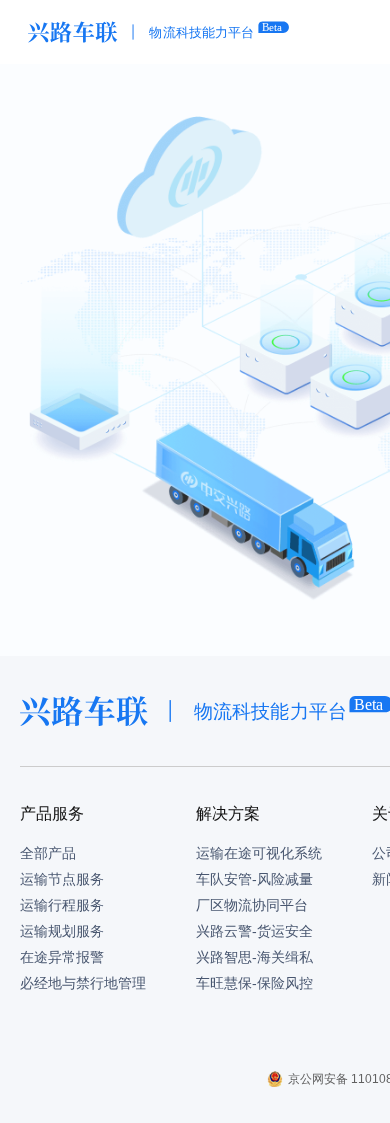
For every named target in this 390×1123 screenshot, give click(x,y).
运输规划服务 (62, 931)
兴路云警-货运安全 (254, 931)
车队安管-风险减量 (254, 879)
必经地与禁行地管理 (83, 983)
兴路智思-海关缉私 (254, 957)
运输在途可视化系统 (259, 853)
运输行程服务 (62, 905)
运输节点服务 (62, 879)
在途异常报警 (62, 957)
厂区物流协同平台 (252, 905)
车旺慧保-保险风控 (254, 983)
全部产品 (48, 853)
